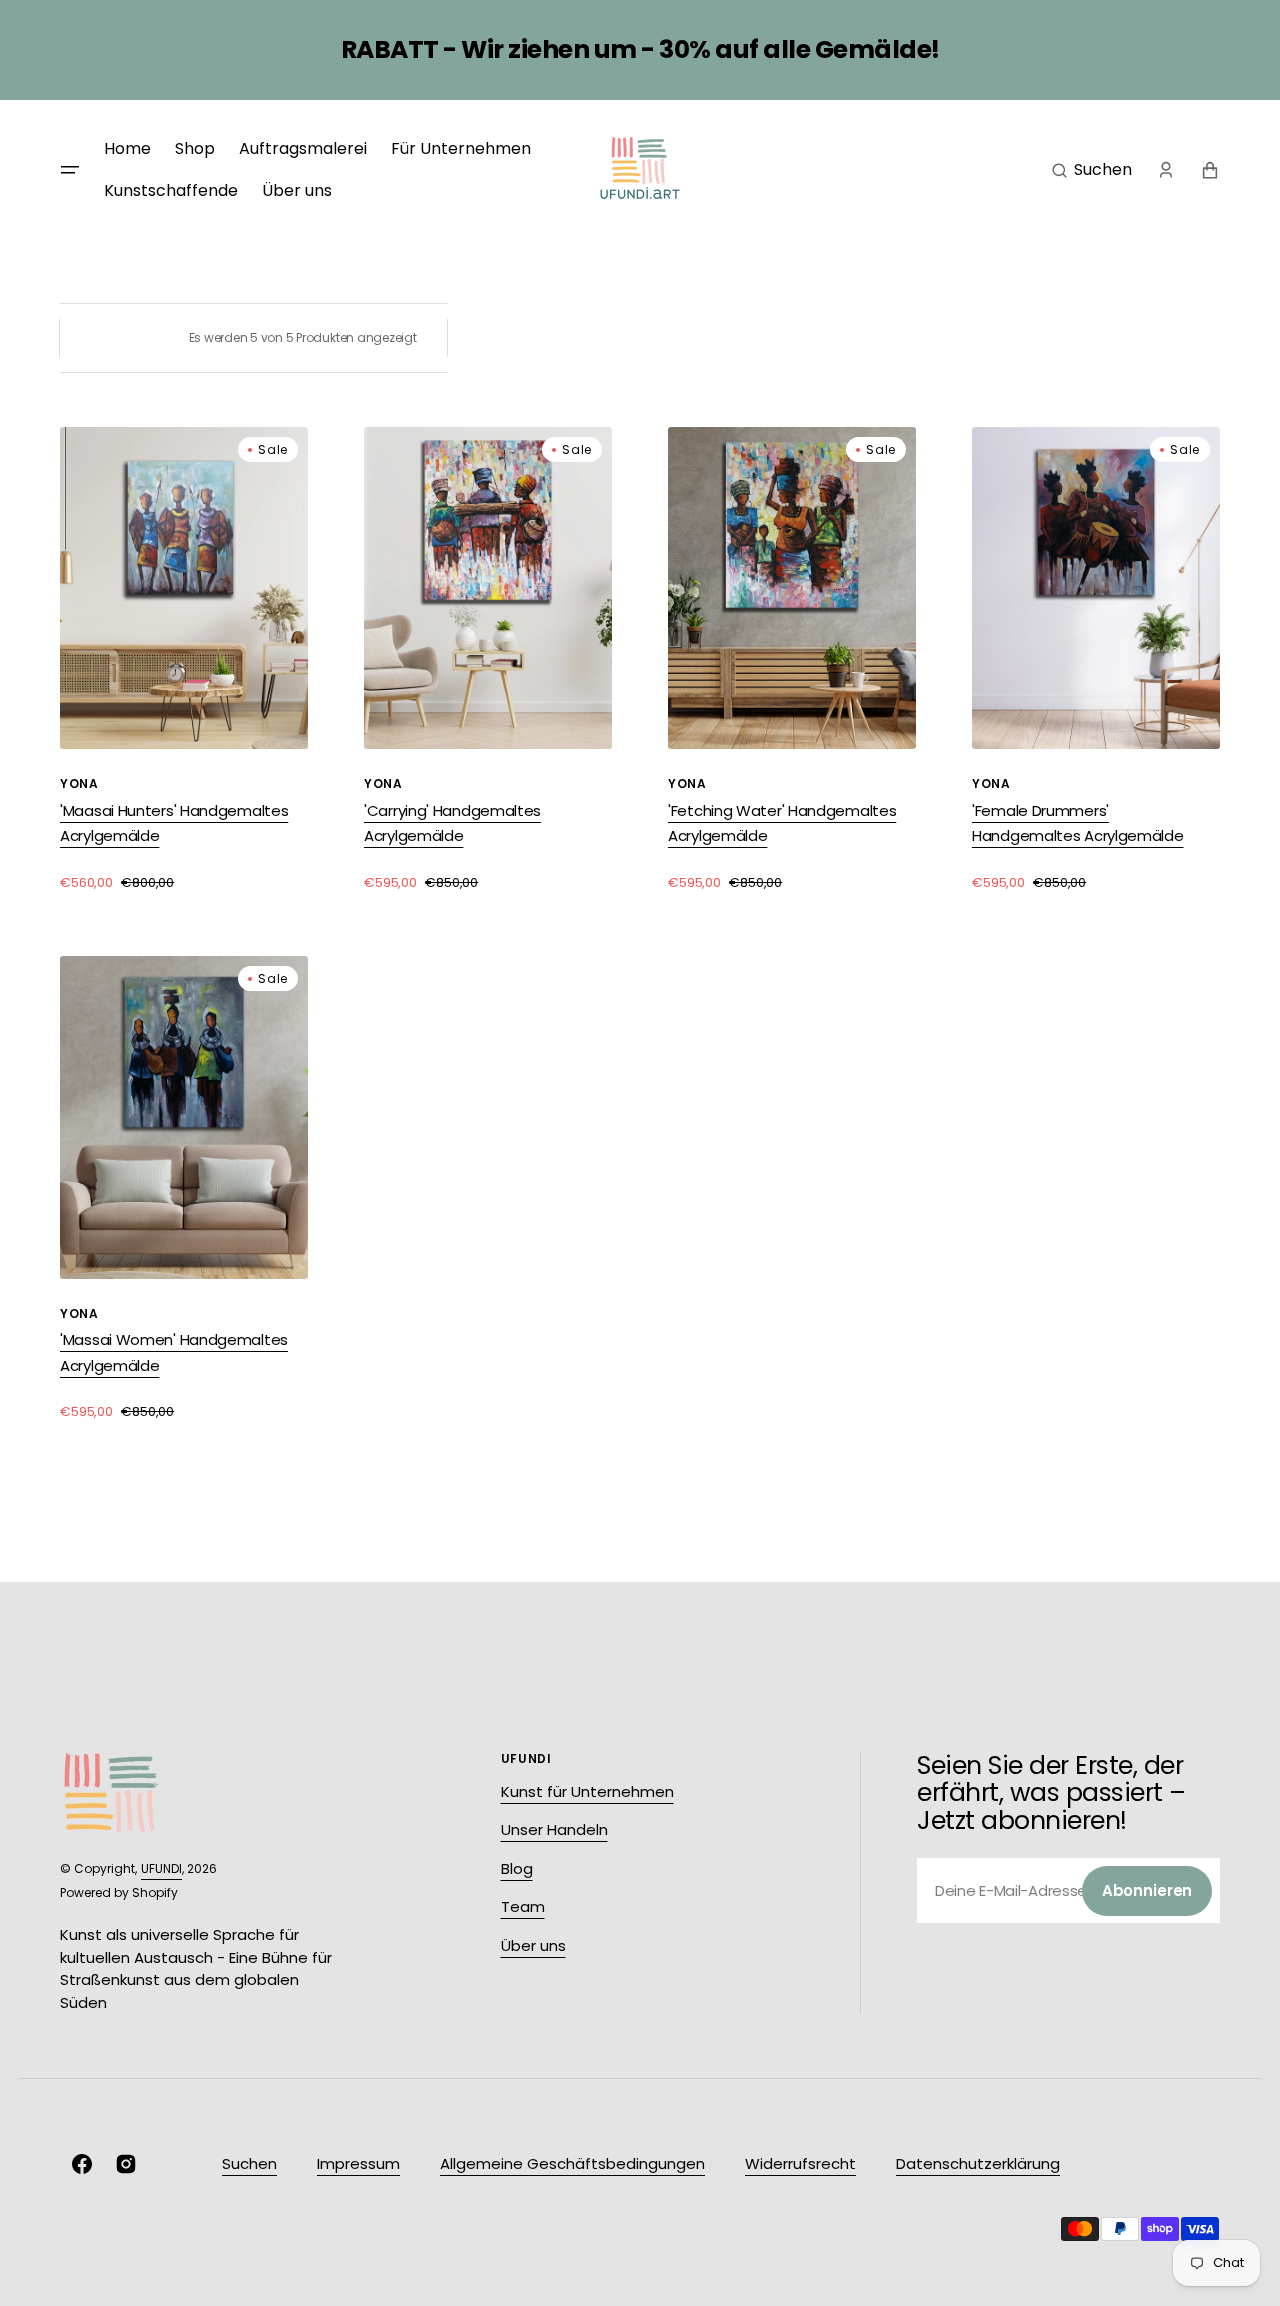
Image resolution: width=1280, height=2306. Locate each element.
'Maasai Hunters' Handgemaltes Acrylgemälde (174, 823)
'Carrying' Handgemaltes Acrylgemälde (452, 823)
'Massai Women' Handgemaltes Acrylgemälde (174, 1352)
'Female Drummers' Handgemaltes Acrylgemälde (1078, 823)
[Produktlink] (184, 659)
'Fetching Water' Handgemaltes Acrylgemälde (782, 823)
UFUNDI (161, 1868)
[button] (1092, 170)
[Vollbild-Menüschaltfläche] (70, 170)
